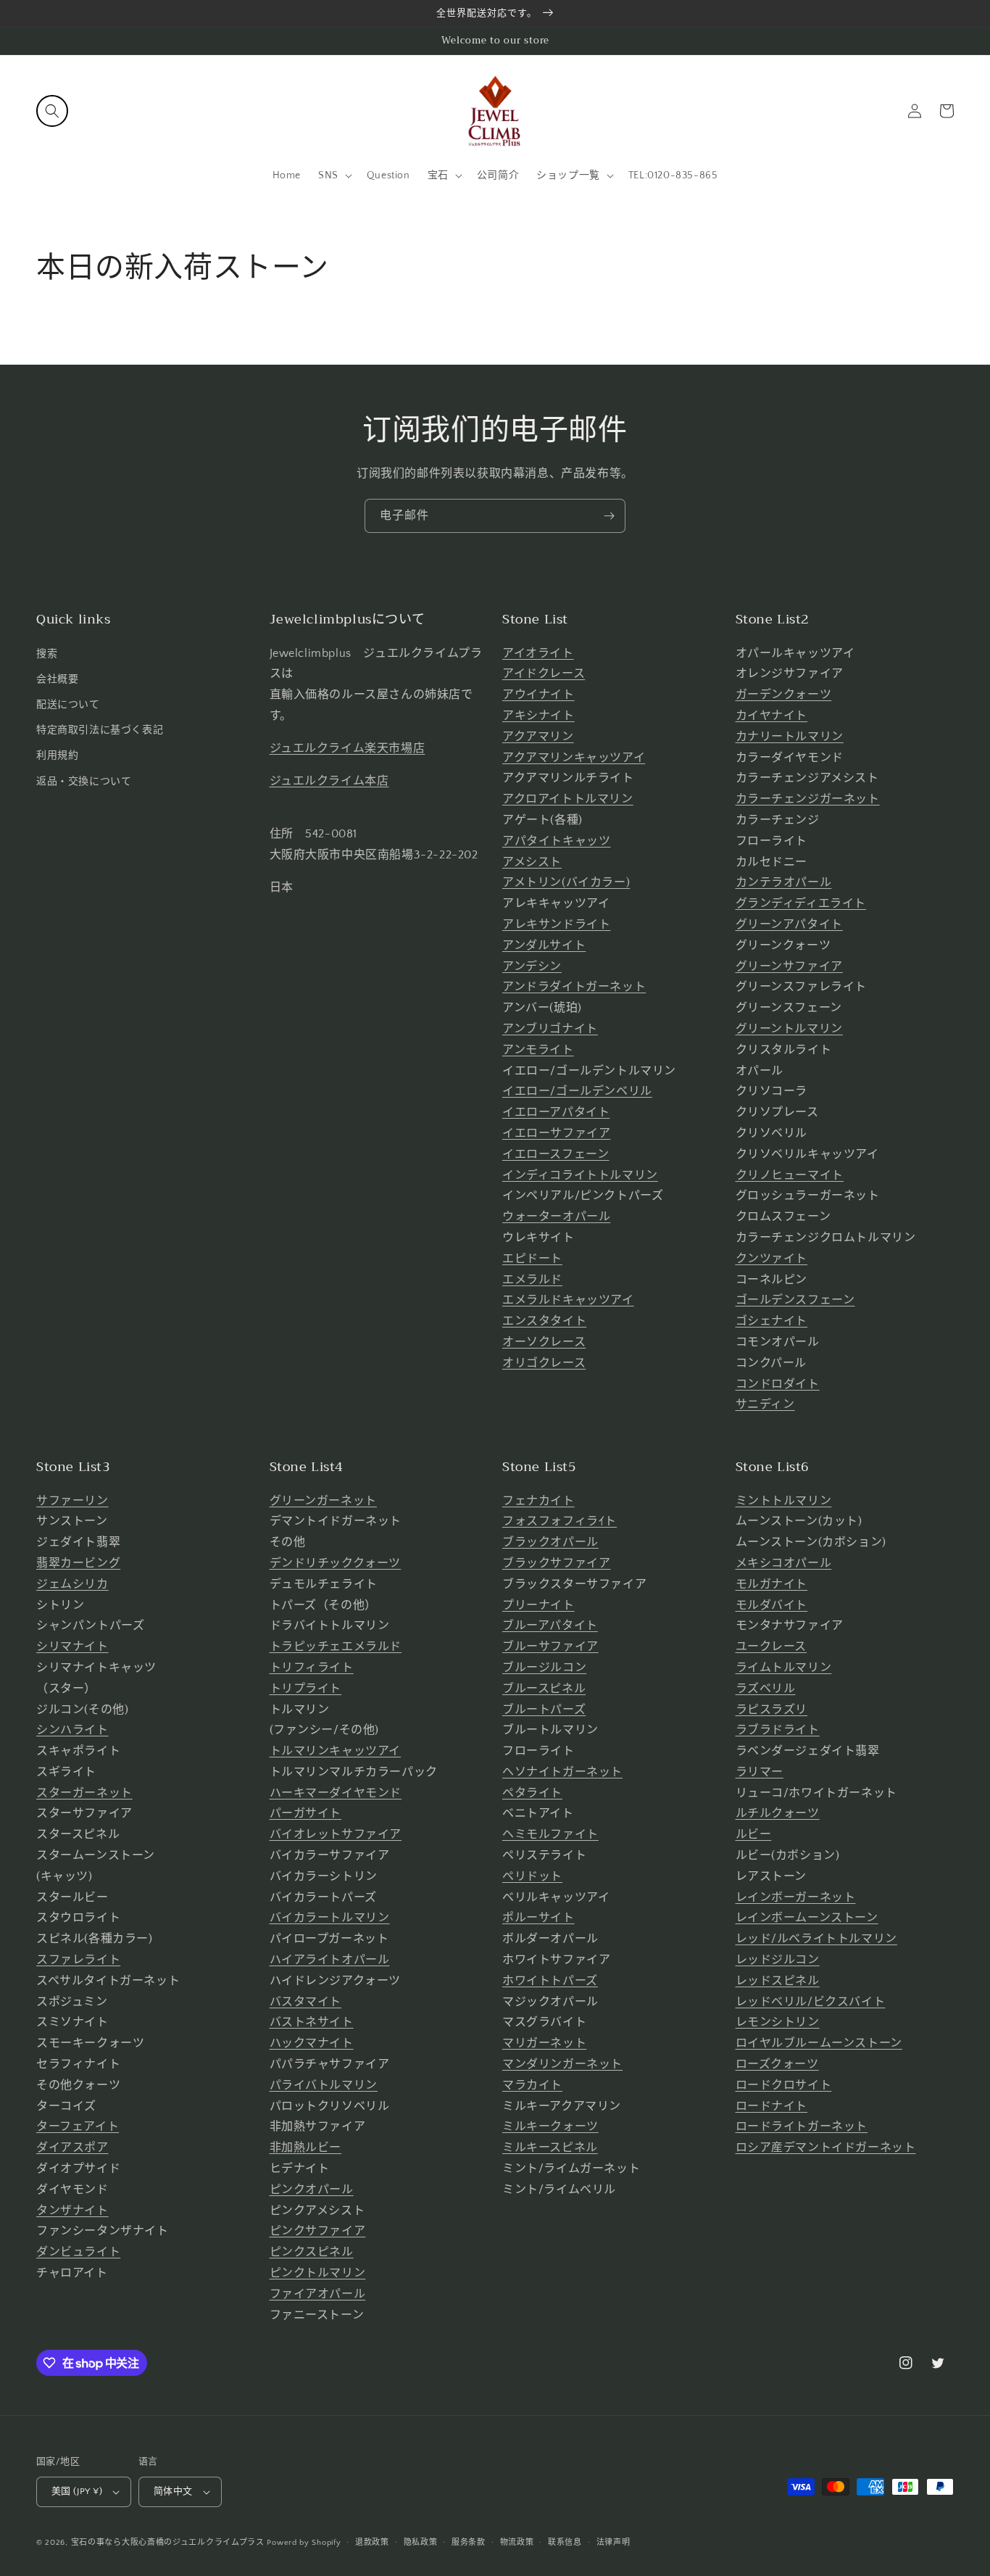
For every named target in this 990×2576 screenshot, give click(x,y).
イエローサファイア (556, 1133)
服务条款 (469, 2543)
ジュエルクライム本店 (329, 781)
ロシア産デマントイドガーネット (826, 2148)
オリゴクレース (544, 1363)
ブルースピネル (544, 1689)
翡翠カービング (78, 1563)
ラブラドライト (778, 1730)
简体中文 (173, 2491)
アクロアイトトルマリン (568, 799)
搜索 (47, 654)
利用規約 (57, 755)
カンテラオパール (784, 882)
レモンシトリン (778, 2022)
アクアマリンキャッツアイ (574, 758)
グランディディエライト (801, 903)
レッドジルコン (778, 1960)
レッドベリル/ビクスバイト (811, 2002)
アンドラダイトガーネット (574, 987)
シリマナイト (72, 1647)
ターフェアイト (78, 2126)
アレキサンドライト (556, 924)
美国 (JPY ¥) (77, 2491)
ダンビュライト (78, 2252)
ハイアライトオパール (330, 1960)
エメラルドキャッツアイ (568, 1300)
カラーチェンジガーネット (808, 799)
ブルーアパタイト (550, 1625)
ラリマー (760, 1772)
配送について (68, 705)
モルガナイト (772, 1584)
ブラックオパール (550, 1542)
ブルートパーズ (544, 1710)
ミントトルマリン (784, 1501)
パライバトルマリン (324, 2085)
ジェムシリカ (72, 1584)
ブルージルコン (544, 1668)
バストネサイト (312, 2022)
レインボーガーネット (796, 1897)
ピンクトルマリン (318, 2273)
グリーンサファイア (789, 966)
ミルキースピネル (550, 2148)
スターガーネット (84, 1793)
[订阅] (609, 516)
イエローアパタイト (556, 1112)
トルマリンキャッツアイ (336, 1751)
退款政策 (372, 2543)
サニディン (765, 1404)
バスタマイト (306, 2002)
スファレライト (78, 1960)
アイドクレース (544, 674)
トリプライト (306, 1689)
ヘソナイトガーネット (562, 1772)
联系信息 (565, 2543)
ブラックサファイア (556, 1563)
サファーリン (72, 1501)
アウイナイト (538, 695)
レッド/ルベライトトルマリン (816, 1939)
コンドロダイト (778, 1384)
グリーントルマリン (789, 1029)
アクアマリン (538, 737)
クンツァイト (772, 1259)
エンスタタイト (544, 1321)
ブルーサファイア (550, 1647)
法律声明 (613, 2543)
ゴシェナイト (772, 1321)
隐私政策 (421, 2543)
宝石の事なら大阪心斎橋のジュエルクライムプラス (168, 2543)
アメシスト (532, 862)
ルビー (754, 1834)
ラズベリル (766, 1689)
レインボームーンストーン (807, 1918)
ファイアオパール (318, 2294)
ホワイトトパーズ (550, 1981)
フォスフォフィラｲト (560, 1521)
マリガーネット (544, 2043)
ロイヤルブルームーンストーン (819, 2043)
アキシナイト (538, 716)
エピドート (532, 1259)
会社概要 (57, 679)
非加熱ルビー (306, 2148)
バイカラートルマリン (330, 1918)
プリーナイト (538, 1605)
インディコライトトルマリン (580, 1175)
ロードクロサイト (784, 2085)
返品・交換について (84, 782)
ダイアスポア (72, 2148)
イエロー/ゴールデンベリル (577, 1091)
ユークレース (771, 1647)
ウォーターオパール (556, 1217)
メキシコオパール (784, 1563)
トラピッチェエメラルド (336, 1647)
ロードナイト (772, 2106)
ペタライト (532, 1793)
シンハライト (72, 1730)
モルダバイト (772, 1605)
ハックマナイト (312, 2043)
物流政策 (517, 2543)
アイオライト (538, 653)
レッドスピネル (778, 1981)
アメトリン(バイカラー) (566, 882)
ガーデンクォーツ (784, 695)
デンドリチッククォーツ (336, 1563)
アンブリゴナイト (550, 1029)
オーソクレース (544, 1342)
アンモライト (538, 1050)
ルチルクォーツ (778, 1813)
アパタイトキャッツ (556, 841)
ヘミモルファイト (550, 1834)
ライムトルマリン (784, 1668)
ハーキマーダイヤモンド (336, 1793)
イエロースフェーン (556, 1154)
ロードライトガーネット (802, 2126)
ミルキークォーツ (550, 2126)
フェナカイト (538, 1501)
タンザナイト (72, 2211)
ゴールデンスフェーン (795, 1300)
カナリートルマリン (790, 737)
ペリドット (532, 1876)
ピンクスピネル (312, 2252)
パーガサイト (306, 1813)
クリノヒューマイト (790, 1175)
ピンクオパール (312, 2190)
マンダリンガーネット (562, 2064)
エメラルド (532, 1280)
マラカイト (532, 2085)
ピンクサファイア (318, 2231)
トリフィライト (312, 1668)
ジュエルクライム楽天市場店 (348, 748)
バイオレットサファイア (336, 1834)
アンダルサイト (544, 945)
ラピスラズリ (772, 1710)
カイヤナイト (772, 716)
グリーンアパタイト (789, 924)
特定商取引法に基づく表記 (100, 730)
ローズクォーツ (777, 2064)
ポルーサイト (538, 1918)
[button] (52, 111)
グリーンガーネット (323, 1501)
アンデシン (532, 966)
